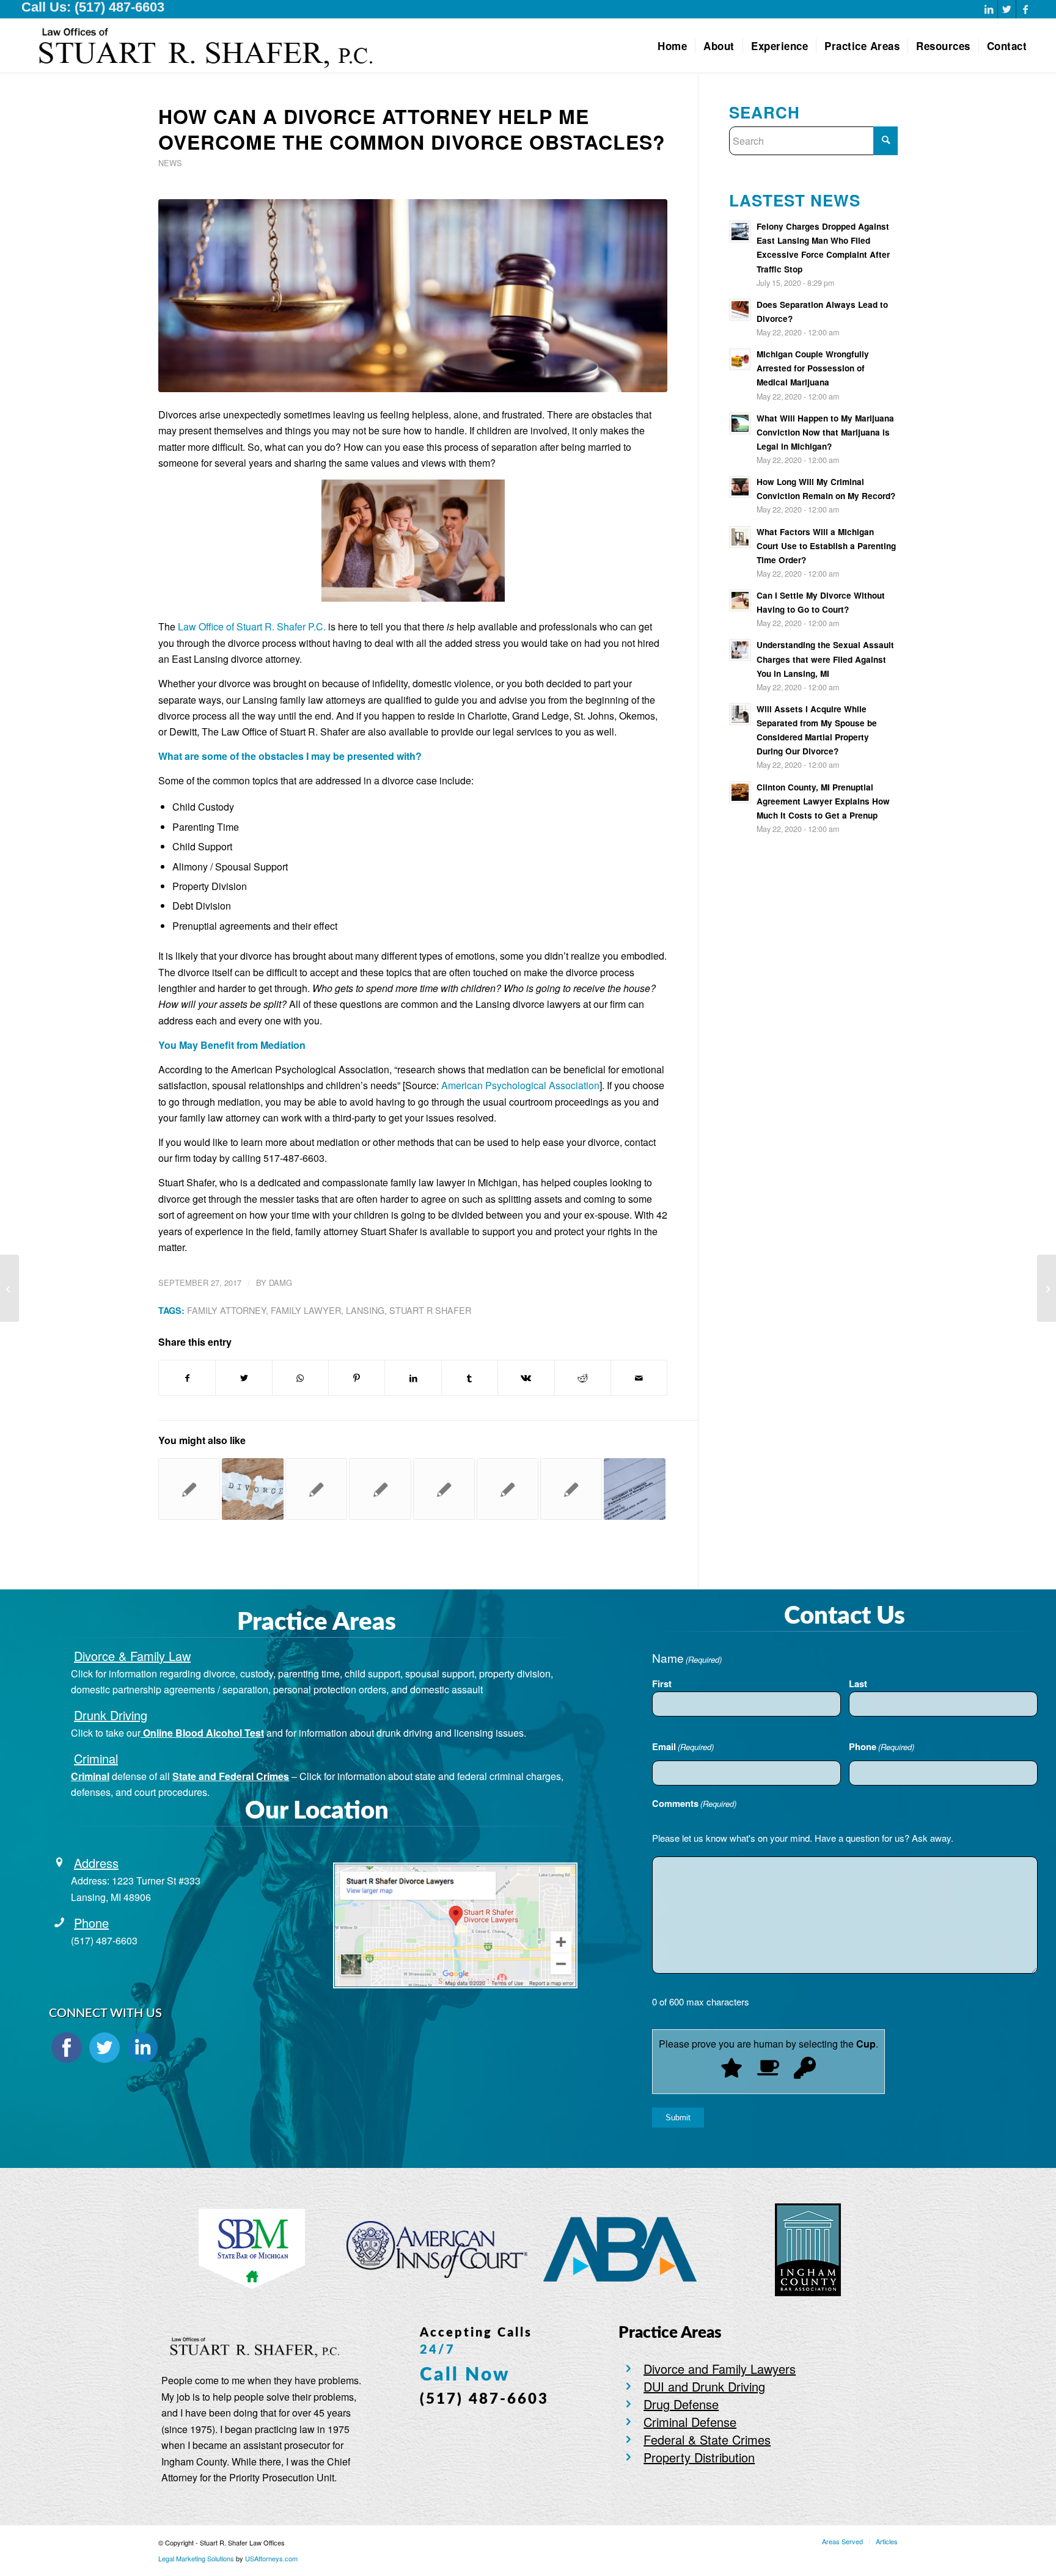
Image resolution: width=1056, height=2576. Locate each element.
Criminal (96, 1758)
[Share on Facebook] (187, 1378)
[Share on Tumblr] (470, 1378)
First (662, 1684)
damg (280, 1283)
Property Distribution (699, 2457)
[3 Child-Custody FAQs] (316, 1489)
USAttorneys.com (271, 2558)
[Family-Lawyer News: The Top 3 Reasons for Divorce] (253, 1489)
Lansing (365, 1310)
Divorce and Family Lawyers (720, 2369)
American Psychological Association (520, 1085)
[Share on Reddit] (583, 1378)
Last (858, 1684)
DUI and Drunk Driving (704, 2386)
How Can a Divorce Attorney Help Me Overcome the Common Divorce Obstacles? (412, 129)
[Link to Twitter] (1007, 9)
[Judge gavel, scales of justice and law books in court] (413, 296)
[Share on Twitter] (244, 1378)
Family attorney (226, 1310)
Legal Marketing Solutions (197, 2558)
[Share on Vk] (526, 1378)
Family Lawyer (306, 1310)
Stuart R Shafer (430, 1310)
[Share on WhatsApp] (300, 1378)
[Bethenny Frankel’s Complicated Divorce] (571, 1489)
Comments (694, 1803)
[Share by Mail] (639, 1378)
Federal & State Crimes (707, 2439)
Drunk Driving (111, 1715)
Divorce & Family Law (132, 1656)
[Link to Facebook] (1025, 9)
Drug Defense (681, 2404)
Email (683, 1746)
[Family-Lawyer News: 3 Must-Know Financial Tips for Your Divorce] (635, 1489)
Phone (91, 1923)
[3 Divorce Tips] (189, 1489)
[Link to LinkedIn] (988, 9)
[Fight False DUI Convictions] (508, 1489)
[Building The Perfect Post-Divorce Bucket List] (444, 1489)
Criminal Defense (690, 2422)
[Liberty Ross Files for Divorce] (380, 1489)
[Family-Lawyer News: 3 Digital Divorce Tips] (9, 1288)
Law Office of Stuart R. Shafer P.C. (252, 626)
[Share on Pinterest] (357, 1378)
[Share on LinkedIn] (413, 1378)
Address (96, 1863)
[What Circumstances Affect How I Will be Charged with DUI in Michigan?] (1047, 1288)
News (170, 163)
